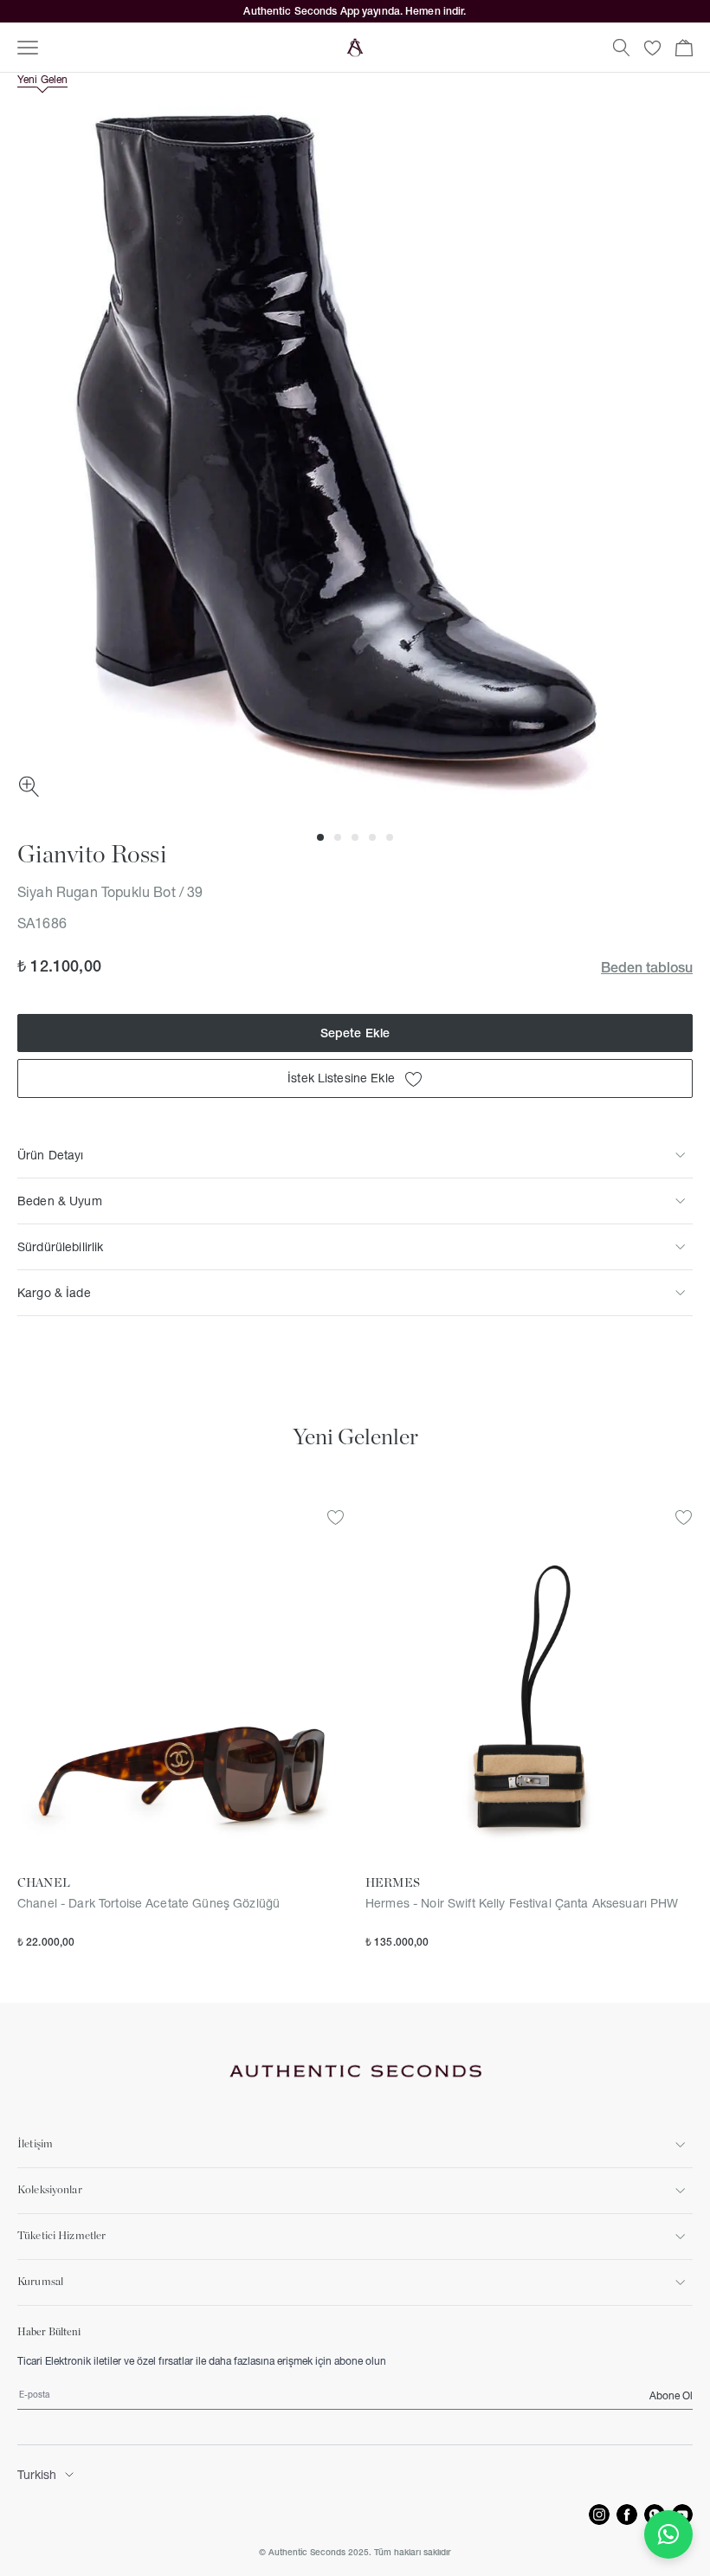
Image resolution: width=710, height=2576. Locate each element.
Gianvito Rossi (92, 855)
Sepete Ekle (355, 1033)
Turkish (37, 2475)
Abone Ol (671, 2395)
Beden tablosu (647, 967)
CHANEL (44, 1883)
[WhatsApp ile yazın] (668, 2534)
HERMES (393, 1883)
